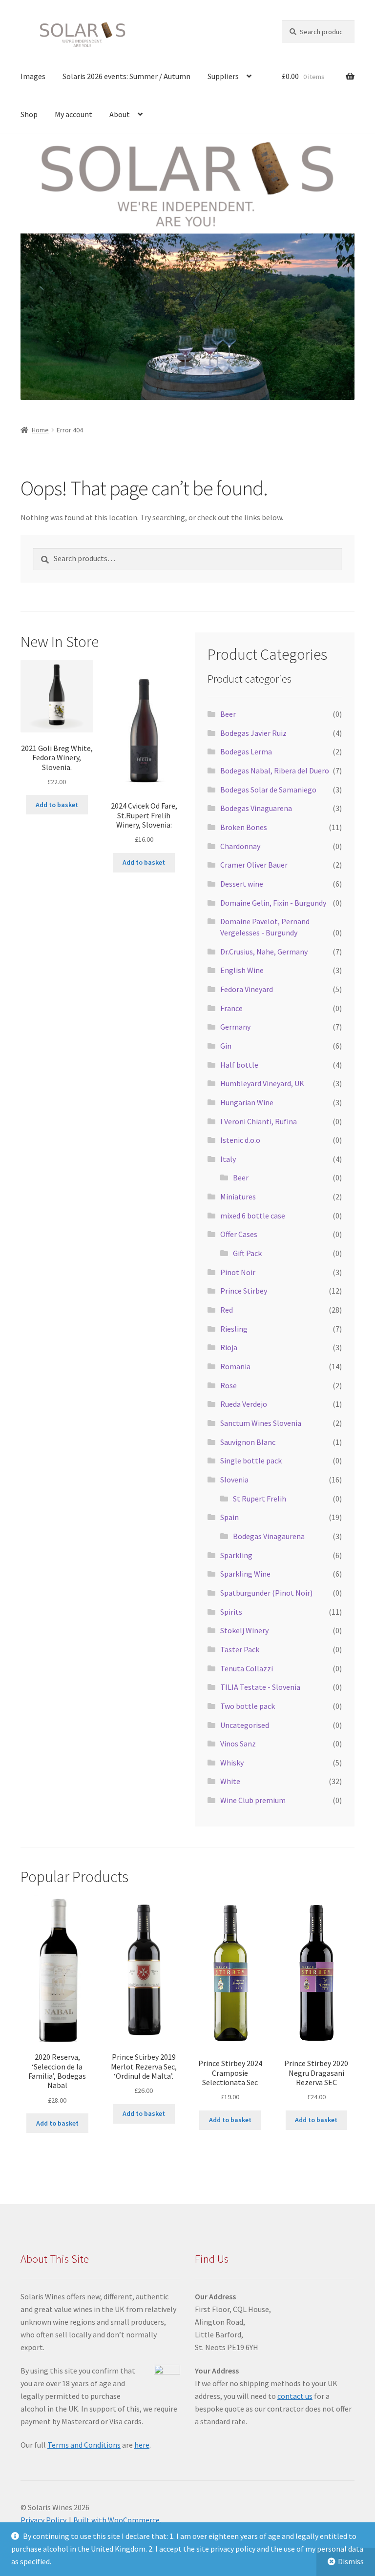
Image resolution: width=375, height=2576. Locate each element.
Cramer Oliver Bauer (254, 865)
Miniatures (238, 1197)
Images (33, 76)
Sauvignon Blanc (248, 1442)
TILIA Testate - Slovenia (260, 1687)
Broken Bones (244, 827)
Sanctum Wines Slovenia (261, 1423)
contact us (295, 2396)
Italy (228, 1159)
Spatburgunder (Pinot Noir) (266, 1593)
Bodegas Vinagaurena (269, 1536)
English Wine (242, 970)
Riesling (234, 1329)
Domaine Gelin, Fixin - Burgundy (273, 903)
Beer (228, 714)
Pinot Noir (238, 1272)
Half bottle (239, 1065)
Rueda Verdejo (244, 1404)
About (120, 114)
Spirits (231, 1612)
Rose (229, 1385)
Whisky (232, 1763)
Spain (229, 1517)
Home (40, 430)
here (142, 2445)
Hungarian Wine (247, 1102)
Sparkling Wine (245, 1574)
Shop (29, 114)
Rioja (229, 1347)
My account (73, 114)
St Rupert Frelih (260, 1499)
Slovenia (234, 1480)
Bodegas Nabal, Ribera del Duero (275, 771)
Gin (226, 1046)
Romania (235, 1366)
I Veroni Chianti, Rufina (259, 1121)
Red (227, 1310)
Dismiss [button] (351, 2561)
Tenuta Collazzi (247, 1668)
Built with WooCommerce (116, 2520)
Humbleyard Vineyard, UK (262, 1083)
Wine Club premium (253, 1800)
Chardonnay (240, 846)
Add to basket (57, 805)
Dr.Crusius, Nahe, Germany (264, 952)
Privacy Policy (43, 2520)
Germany (235, 1027)
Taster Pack (240, 1649)
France (231, 1008)
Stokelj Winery (244, 1630)
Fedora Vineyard (247, 989)
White (230, 1781)
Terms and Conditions (84, 2445)
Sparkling (236, 1555)
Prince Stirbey (244, 1291)
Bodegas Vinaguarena (256, 808)
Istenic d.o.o (240, 1140)
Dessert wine (242, 884)
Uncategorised (245, 1725)
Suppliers (223, 76)
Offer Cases (239, 1234)
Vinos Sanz (238, 1744)
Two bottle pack (248, 1706)
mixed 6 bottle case (253, 1216)
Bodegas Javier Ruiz (253, 733)
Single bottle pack (251, 1460)
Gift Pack (247, 1253)
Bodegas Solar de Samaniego (268, 790)
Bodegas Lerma (246, 751)
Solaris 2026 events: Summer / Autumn (126, 76)
